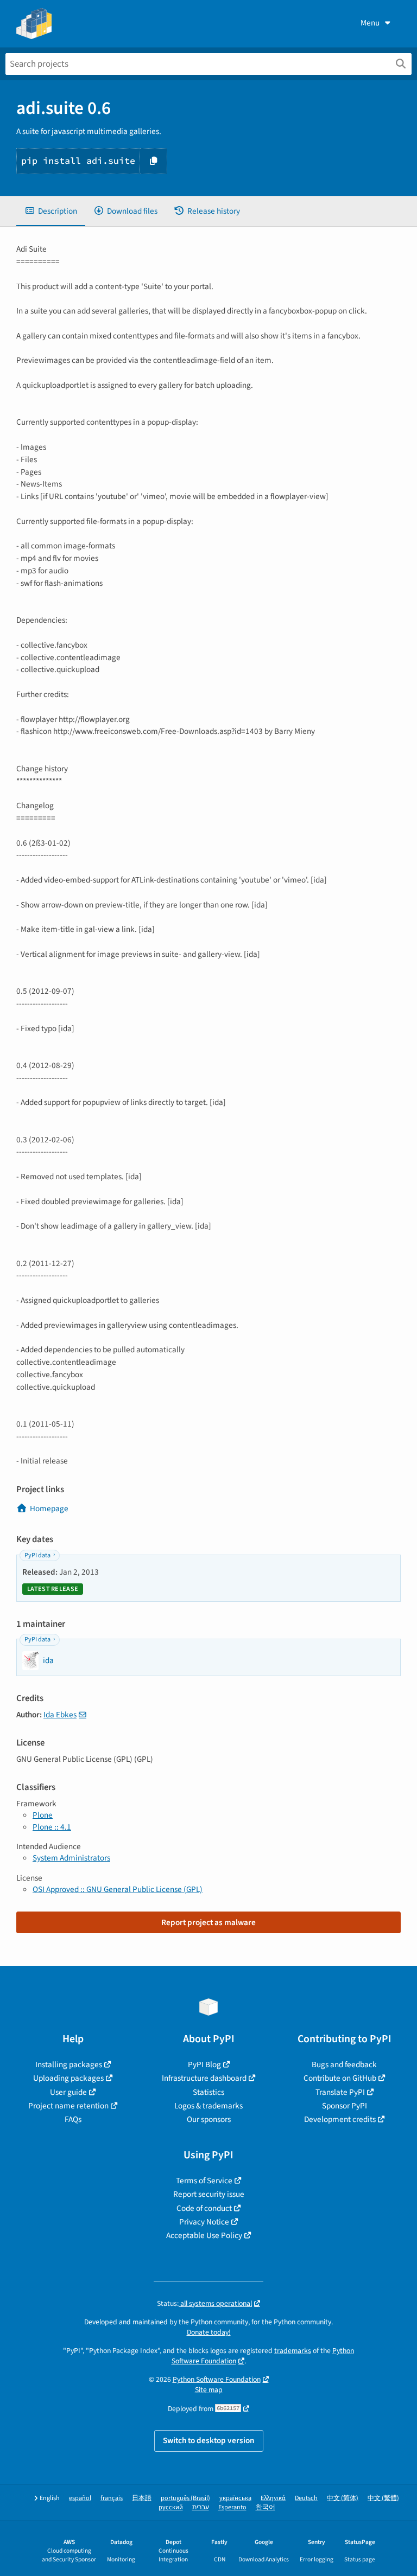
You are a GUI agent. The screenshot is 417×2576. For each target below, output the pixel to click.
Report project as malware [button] (208, 1922)
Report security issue (209, 2194)
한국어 (266, 2507)
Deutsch (306, 2498)
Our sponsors (209, 2119)
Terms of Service (204, 2181)
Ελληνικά (273, 2498)
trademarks (293, 2351)
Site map (209, 2390)
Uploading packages (68, 2078)
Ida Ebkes (60, 1715)
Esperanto (232, 2507)
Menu (370, 23)
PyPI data (37, 1555)
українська (235, 2498)
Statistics (208, 2092)
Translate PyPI (340, 2092)
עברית (201, 2507)
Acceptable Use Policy (204, 2235)
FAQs (73, 2119)
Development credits (340, 2119)
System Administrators (71, 1858)
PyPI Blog (204, 2064)
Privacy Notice (204, 2222)
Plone (43, 1815)
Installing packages (69, 2064)
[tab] (51, 211)
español (80, 2498)
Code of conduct (204, 2208)
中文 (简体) (343, 2498)
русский (171, 2507)
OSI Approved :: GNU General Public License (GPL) (118, 1889)
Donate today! (209, 2332)
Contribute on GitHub (340, 2078)
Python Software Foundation (217, 2379)
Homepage (49, 1508)
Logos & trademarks (208, 2106)
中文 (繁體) (383, 2498)
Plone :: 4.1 (52, 1827)
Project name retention (68, 2106)
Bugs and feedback (344, 2064)
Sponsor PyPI (345, 2106)
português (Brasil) (185, 2498)
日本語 (142, 2498)
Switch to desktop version (209, 2440)
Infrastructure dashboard (204, 2078)
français (112, 2498)
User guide (68, 2092)
